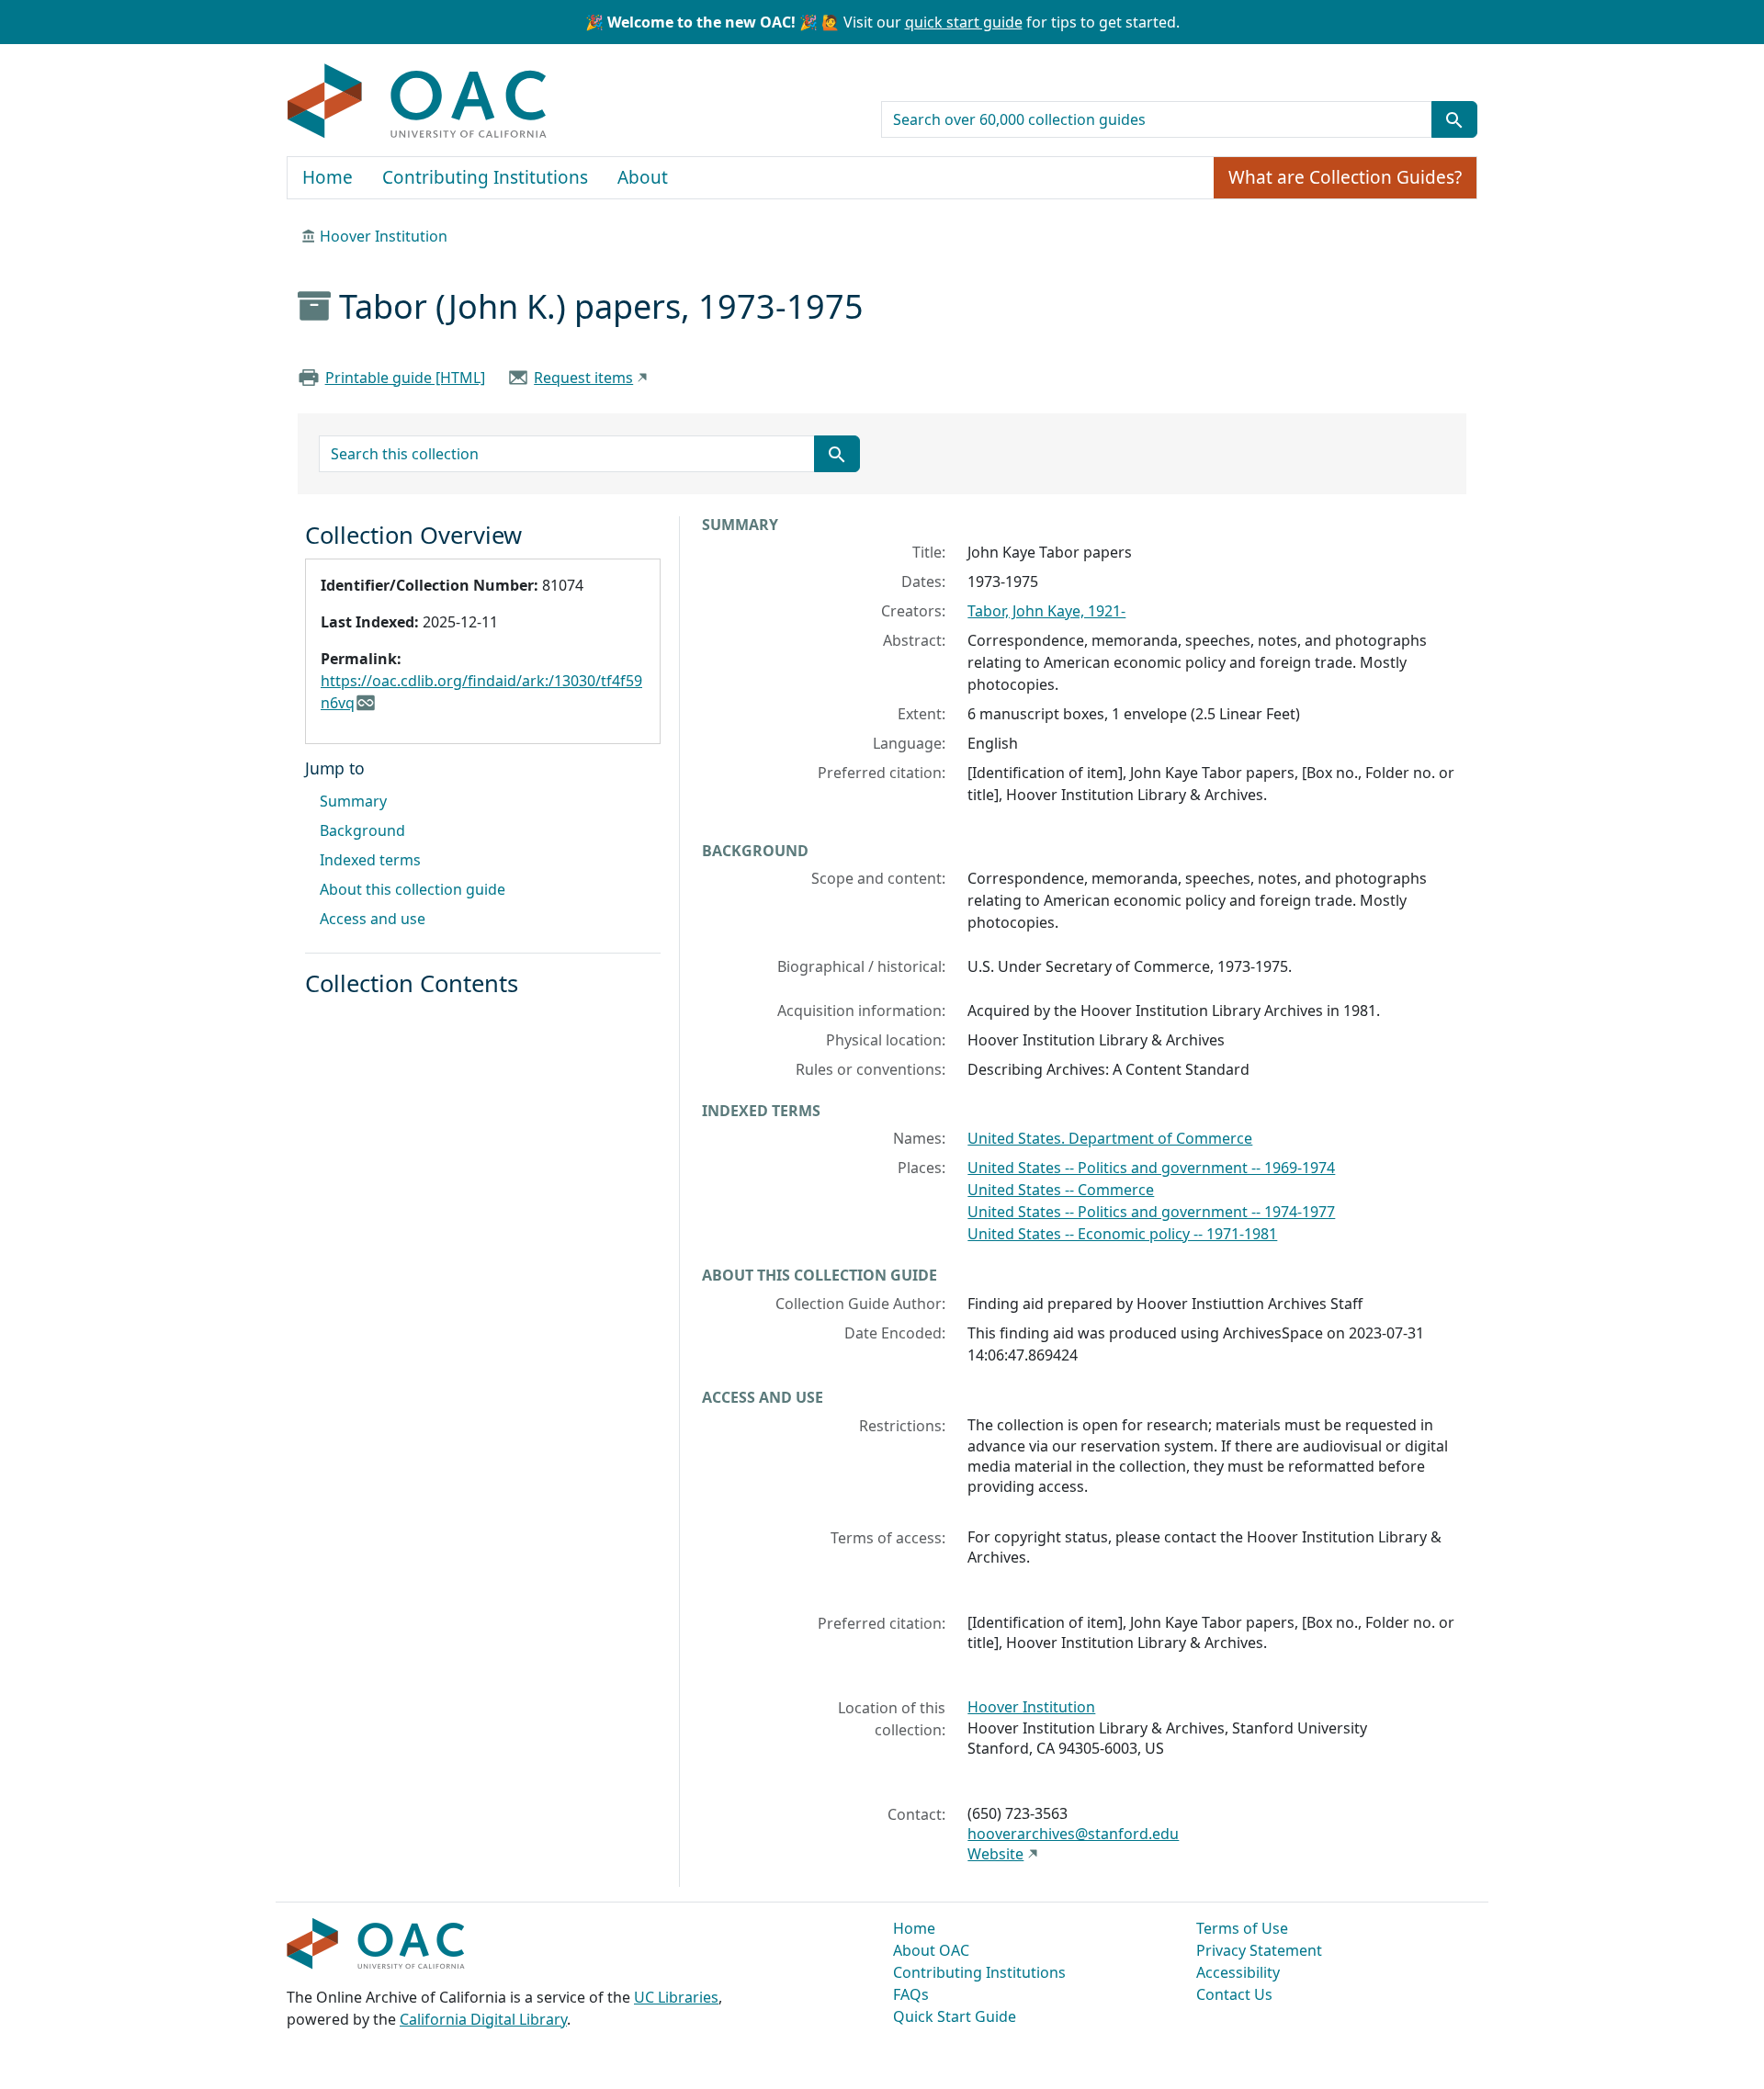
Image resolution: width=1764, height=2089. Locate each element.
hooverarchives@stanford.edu (1073, 1834)
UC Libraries (676, 1997)
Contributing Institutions (485, 177)
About (643, 177)
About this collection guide (413, 889)
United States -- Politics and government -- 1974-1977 (1151, 1212)
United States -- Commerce (1061, 1190)
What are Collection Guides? (1345, 177)
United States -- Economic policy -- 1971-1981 (1122, 1234)
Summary (353, 801)
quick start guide (964, 22)
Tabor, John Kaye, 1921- (1046, 611)
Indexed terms (370, 860)
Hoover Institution (384, 236)
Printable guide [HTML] (405, 378)
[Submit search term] (1454, 119)
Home (328, 177)
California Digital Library (483, 2019)
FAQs (911, 1994)
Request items (583, 378)
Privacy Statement (1259, 1950)
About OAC (931, 1950)
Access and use (373, 919)
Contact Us (1234, 1994)
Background (362, 830)
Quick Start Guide (955, 2016)
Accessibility (1238, 1972)
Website (995, 1854)
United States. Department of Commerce (1110, 1138)
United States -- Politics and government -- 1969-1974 (1151, 1168)
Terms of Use (1242, 1928)
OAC (418, 102)
